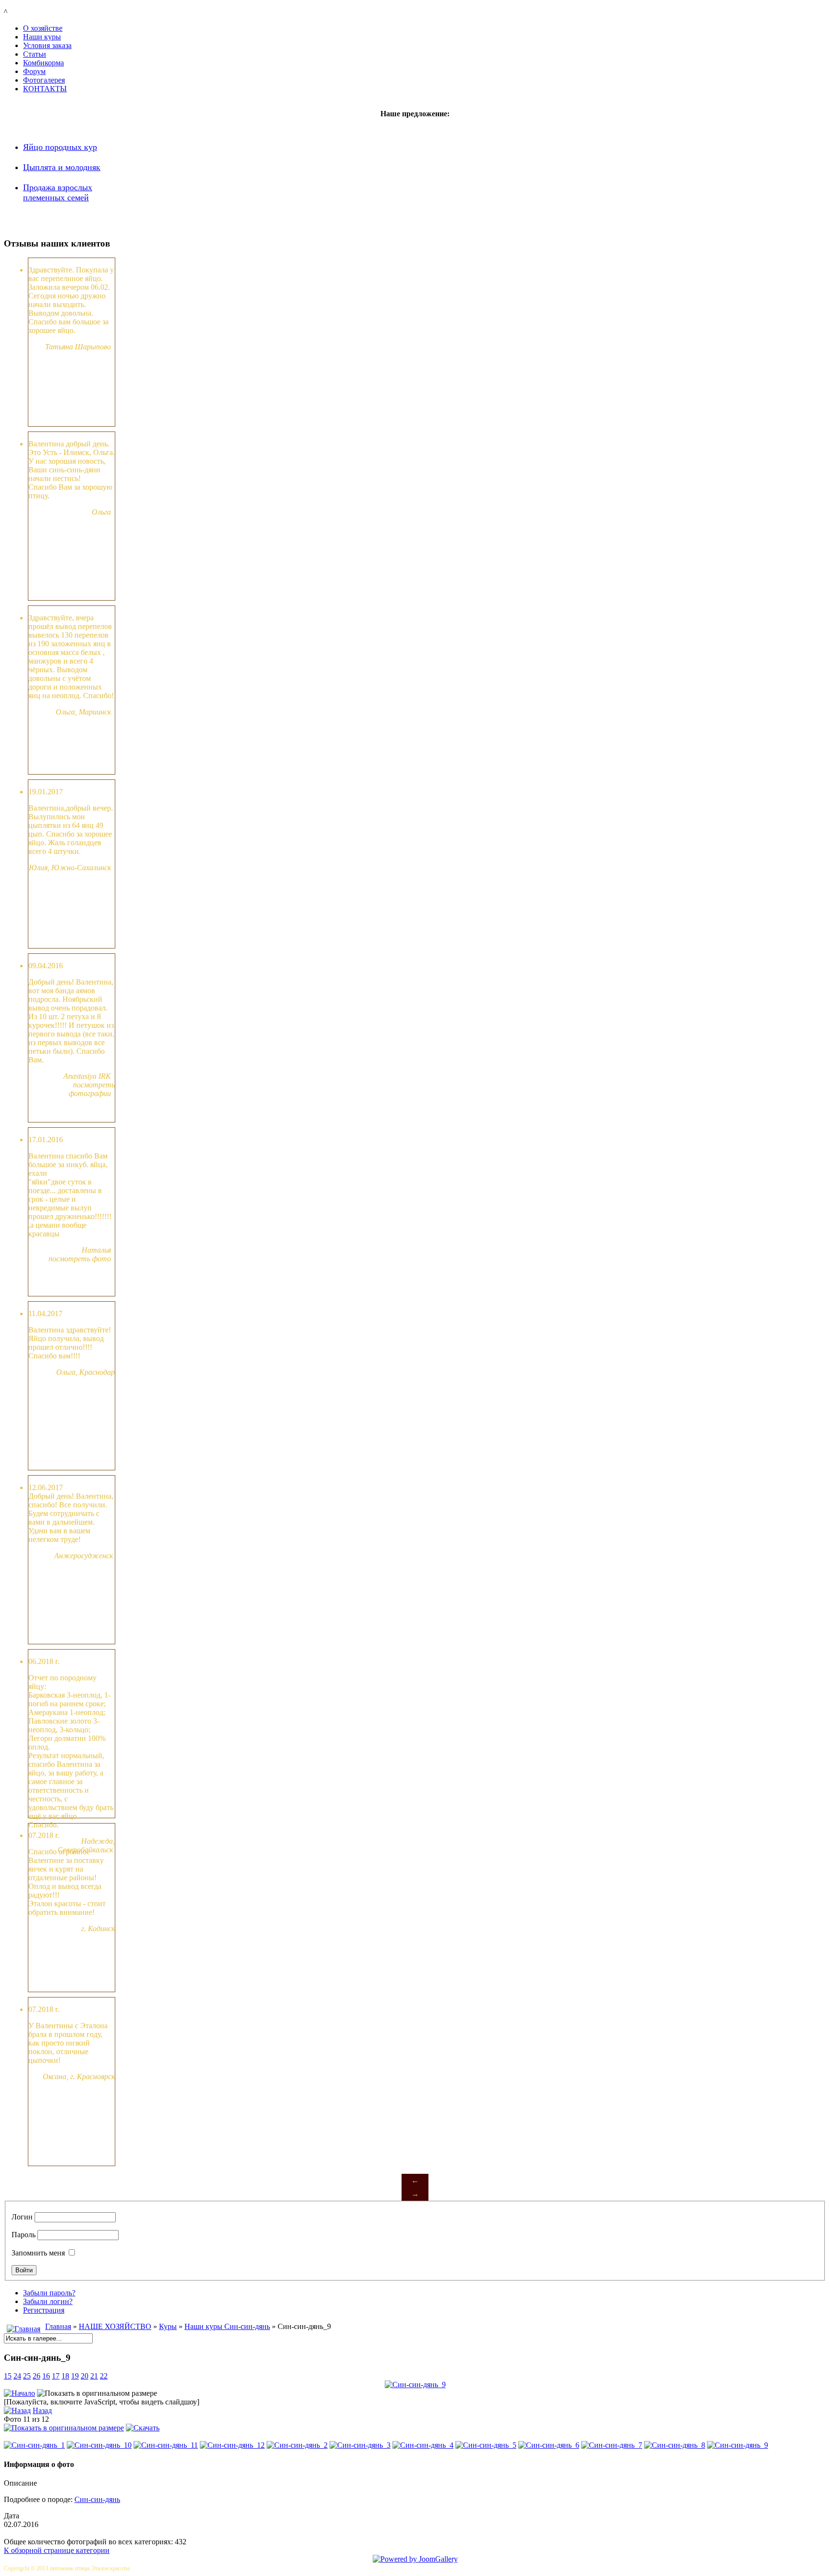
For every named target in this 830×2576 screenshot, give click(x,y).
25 (27, 2376)
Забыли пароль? (49, 2293)
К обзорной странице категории (57, 2550)
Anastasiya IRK (87, 1076)
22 (104, 2376)
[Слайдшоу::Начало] (19, 2393)
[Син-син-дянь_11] (166, 2445)
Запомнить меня (38, 2253)
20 (85, 2376)
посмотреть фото (80, 1259)
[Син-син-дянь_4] (423, 2445)
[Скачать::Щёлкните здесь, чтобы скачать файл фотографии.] (143, 2428)
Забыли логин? (48, 2301)
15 (8, 2376)
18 (65, 2376)
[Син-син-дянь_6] (549, 2445)
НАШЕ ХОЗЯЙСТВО (115, 2326)
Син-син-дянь (97, 2499)
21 (94, 2376)
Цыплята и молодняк (62, 167)
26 (37, 2376)
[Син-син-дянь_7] (612, 2445)
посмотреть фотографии (92, 1089)
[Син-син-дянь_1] (34, 2445)
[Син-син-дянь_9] (738, 2445)
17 (56, 2376)
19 (75, 2376)
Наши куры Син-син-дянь (227, 2326)
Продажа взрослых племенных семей (58, 192)
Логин (22, 2217)
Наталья (97, 1250)
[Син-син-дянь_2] (297, 2445)
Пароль (24, 2235)
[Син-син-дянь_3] (360, 2445)
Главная (58, 2326)
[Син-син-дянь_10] (99, 2445)
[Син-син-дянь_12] (232, 2445)
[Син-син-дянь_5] (486, 2445)
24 (17, 2376)
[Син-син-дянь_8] (675, 2445)
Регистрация (44, 2310)
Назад (42, 2410)
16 (46, 2376)
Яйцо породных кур (60, 147)
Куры (168, 2326)
